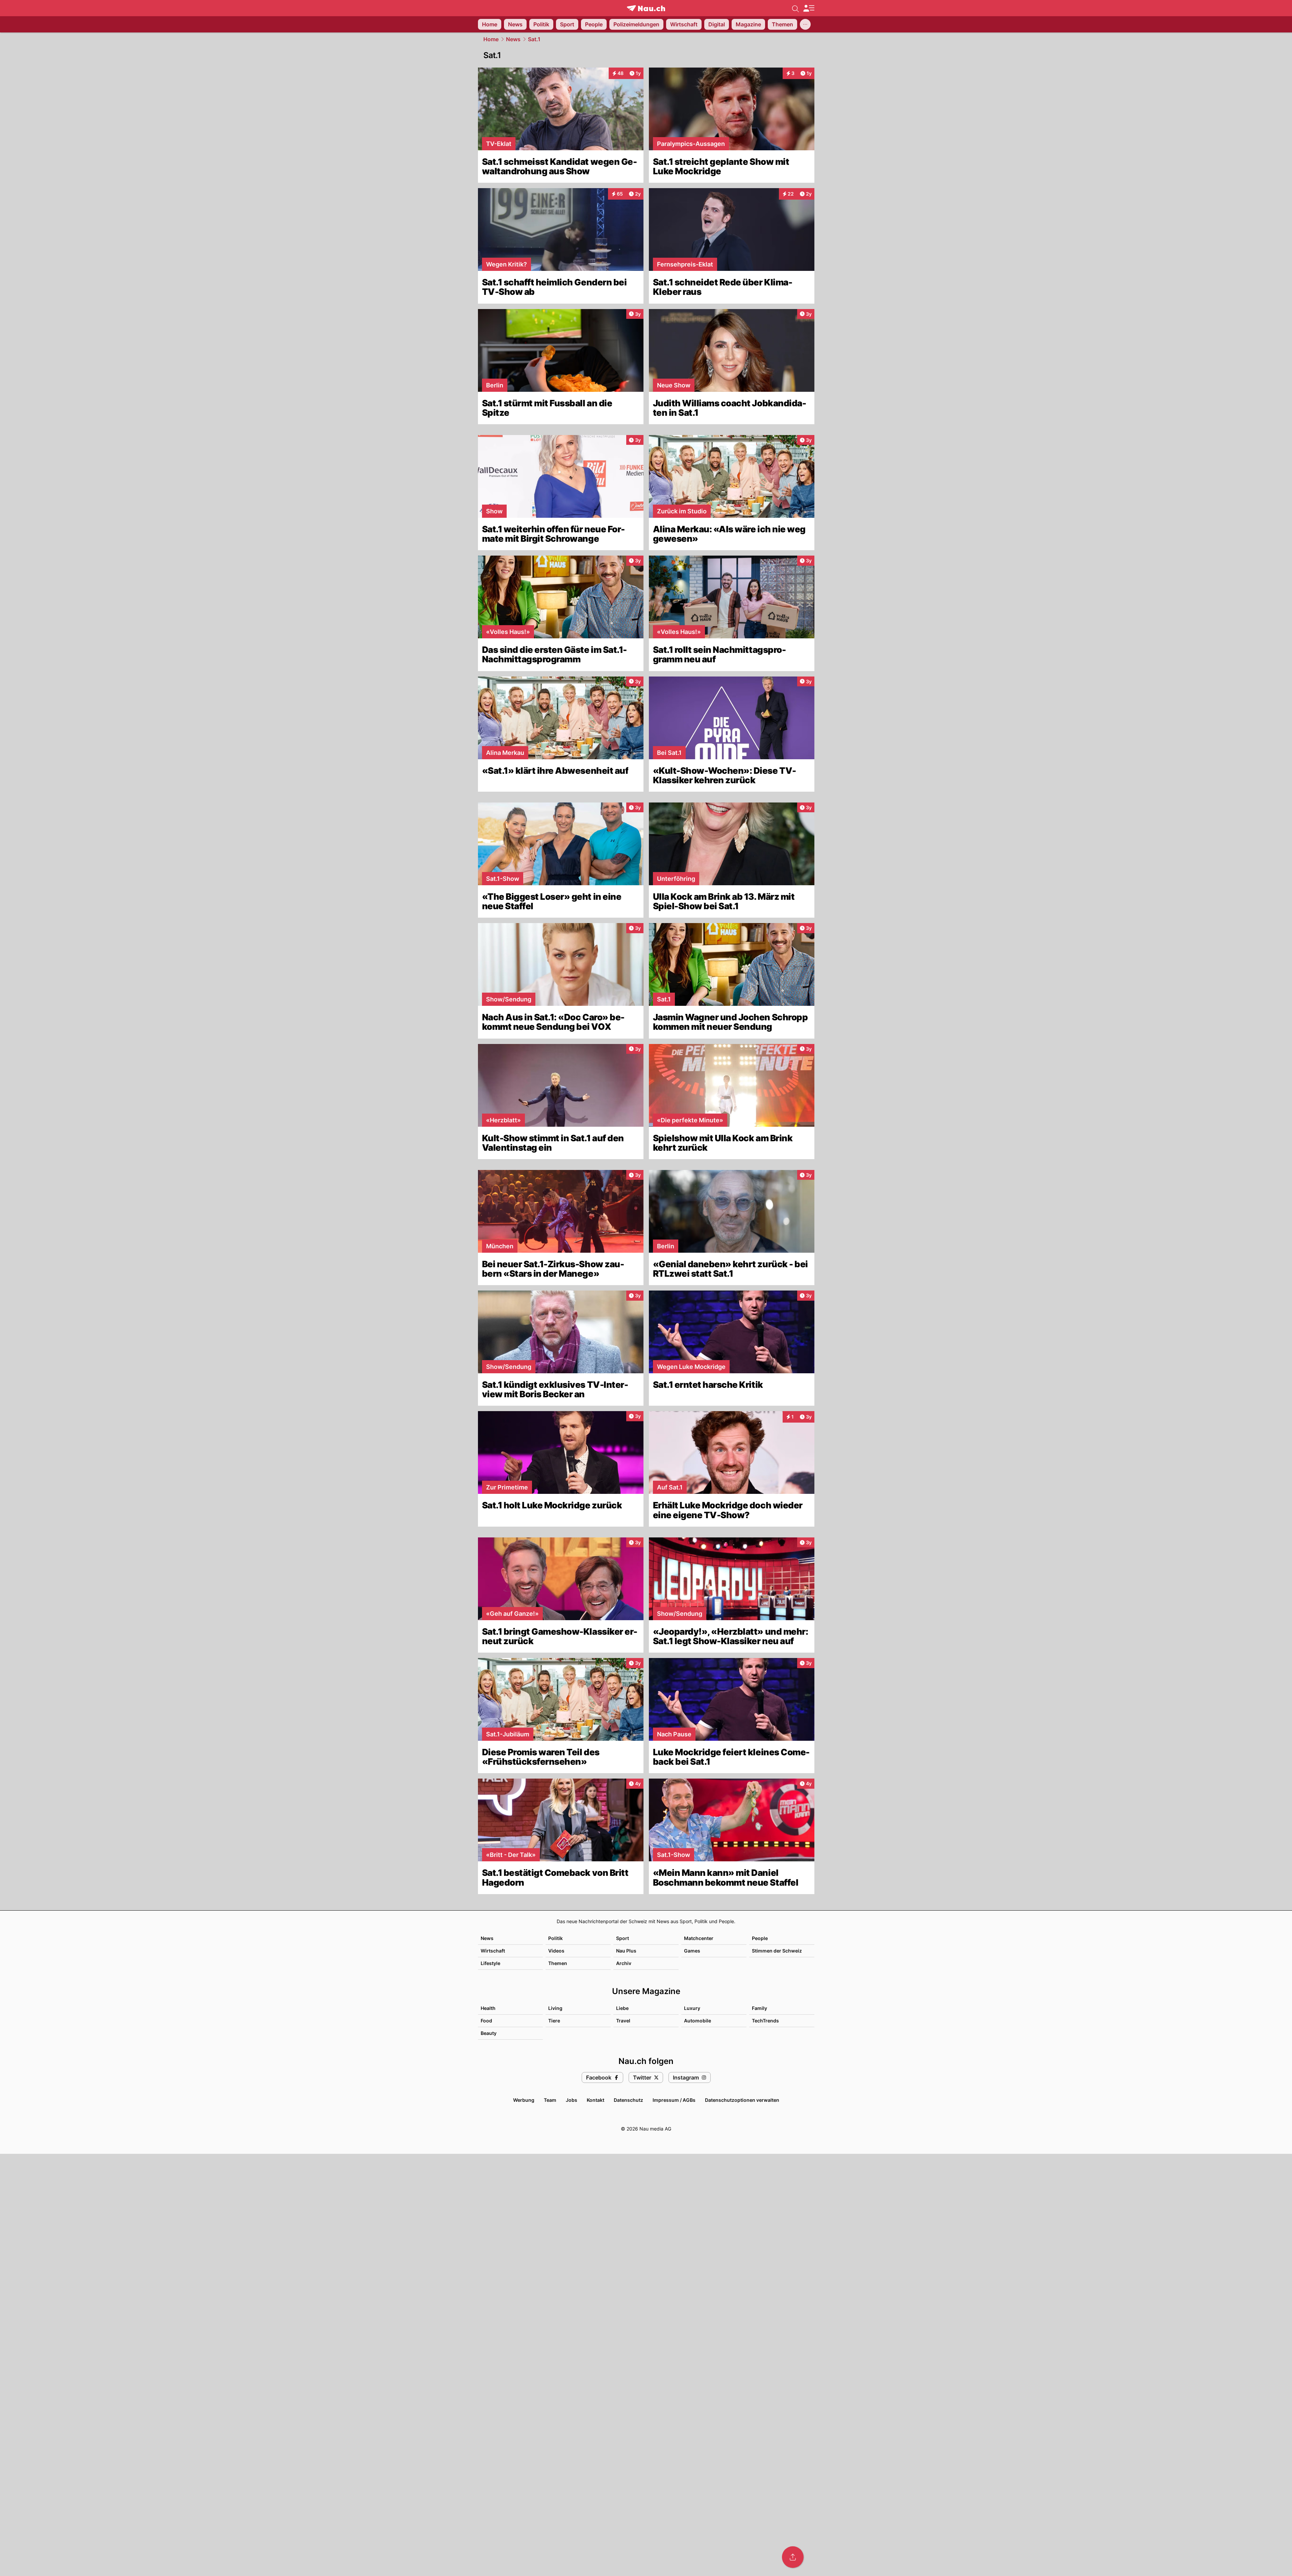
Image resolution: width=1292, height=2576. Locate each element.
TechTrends (765, 2021)
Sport (623, 1938)
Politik (555, 1938)
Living (555, 2008)
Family (759, 2008)
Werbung (524, 2100)
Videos (556, 1951)
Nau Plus (626, 1951)
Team (550, 2100)
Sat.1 (534, 39)
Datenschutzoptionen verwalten (742, 2100)
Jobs (572, 2100)
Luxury (692, 2008)
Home (491, 39)
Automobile (698, 2021)
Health (488, 2008)
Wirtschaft (493, 1951)
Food (486, 2021)
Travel (623, 2021)
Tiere (554, 2021)
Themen (558, 1963)
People (760, 1938)
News (513, 39)
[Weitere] (805, 24)
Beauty (489, 2033)
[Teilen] (793, 2557)
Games (692, 1951)
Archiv (624, 1963)
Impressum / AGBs (674, 2100)
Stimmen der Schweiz (777, 1951)
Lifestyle (490, 1963)
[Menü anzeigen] (809, 8)
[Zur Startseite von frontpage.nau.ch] (646, 8)
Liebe (622, 2008)
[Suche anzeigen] (795, 8)
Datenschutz (628, 2100)
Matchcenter (699, 1938)
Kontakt (596, 2100)
